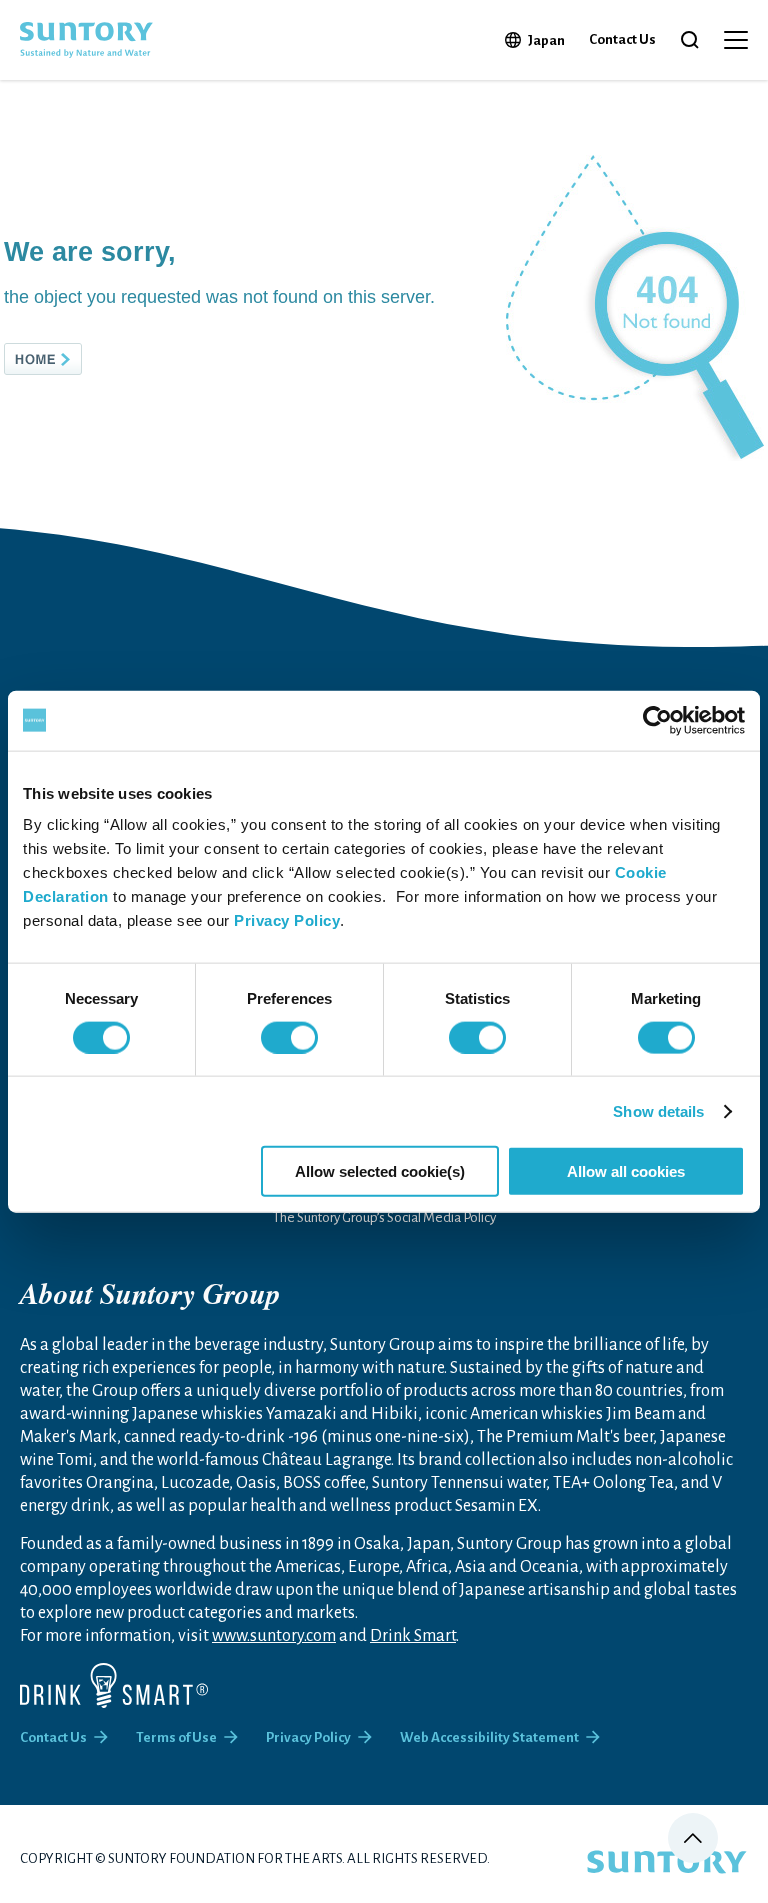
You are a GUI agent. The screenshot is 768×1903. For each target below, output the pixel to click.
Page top (693, 1838)
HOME (76, 359)
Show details (658, 1110)
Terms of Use (176, 1737)
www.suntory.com (274, 1636)
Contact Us (622, 39)
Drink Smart (413, 1636)
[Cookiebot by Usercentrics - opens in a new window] (657, 720)
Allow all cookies (626, 1171)
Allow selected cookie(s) (380, 1171)
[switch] (289, 1037)
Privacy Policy (287, 920)
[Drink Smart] (114, 1685)
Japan (546, 40)
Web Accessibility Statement (489, 1737)
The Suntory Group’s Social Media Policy (384, 1217)
